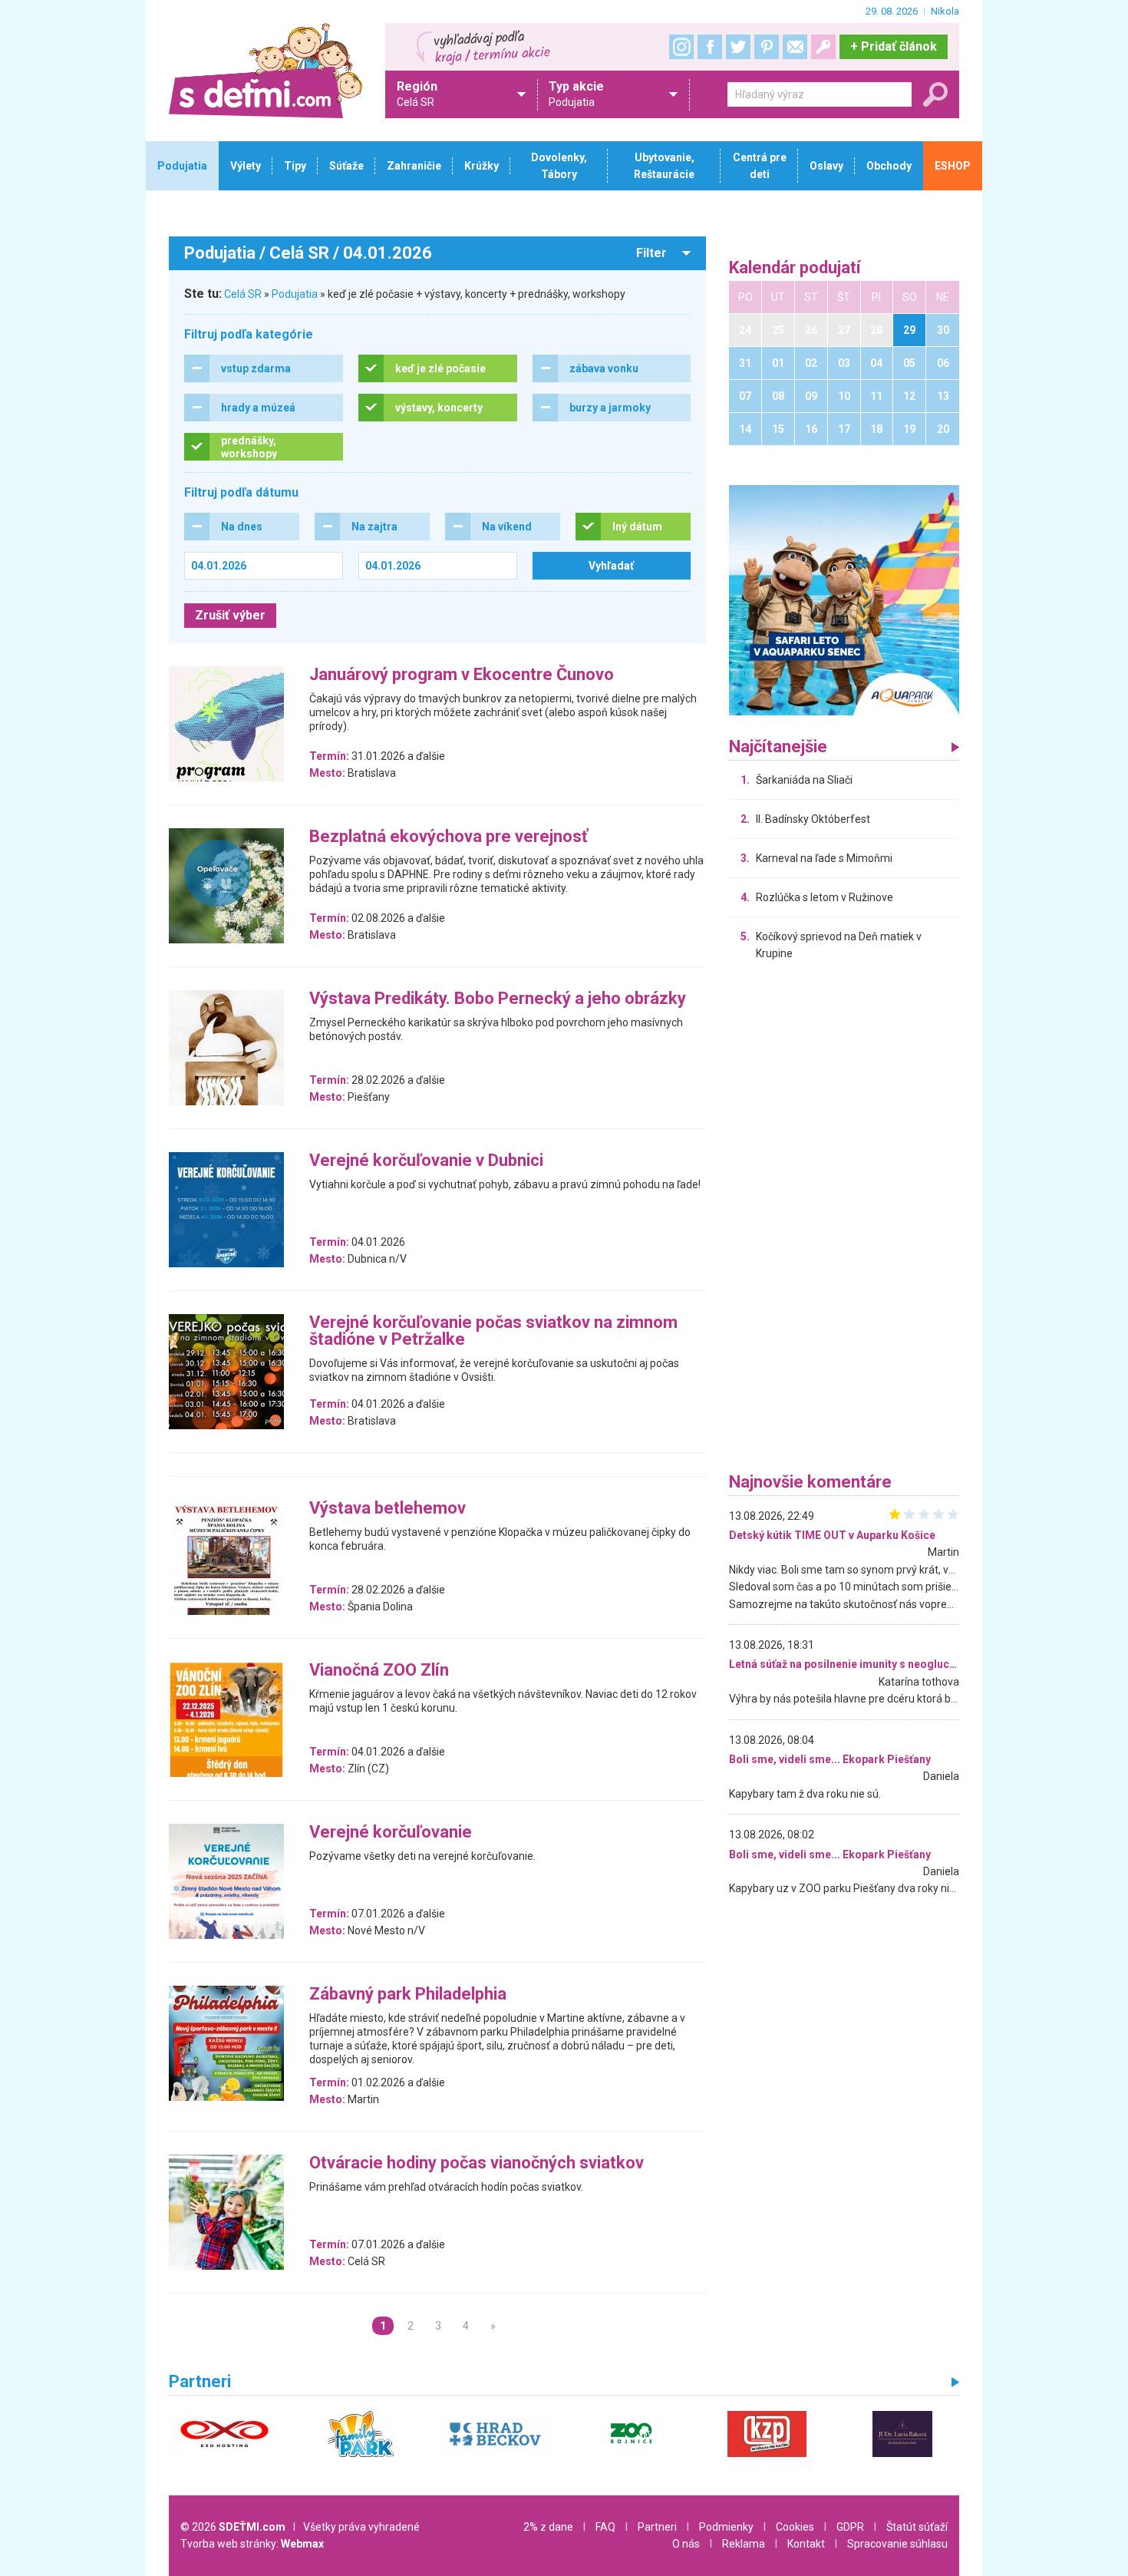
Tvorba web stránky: (252, 2544)
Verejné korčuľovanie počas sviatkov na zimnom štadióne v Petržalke (493, 1331)
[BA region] (844, 599)
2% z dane (548, 2527)
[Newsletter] (795, 47)
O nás (686, 2544)
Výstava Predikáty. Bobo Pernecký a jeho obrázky (498, 999)
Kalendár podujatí (795, 268)
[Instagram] (681, 47)
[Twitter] (738, 47)
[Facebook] (710, 47)
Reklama (744, 2544)
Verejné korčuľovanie (391, 1833)
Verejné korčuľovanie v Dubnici (426, 1161)
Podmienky (726, 2527)
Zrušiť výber (230, 615)
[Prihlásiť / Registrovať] (823, 47)
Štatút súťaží (917, 2527)
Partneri (657, 2527)
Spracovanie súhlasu (897, 2544)
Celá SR (243, 294)
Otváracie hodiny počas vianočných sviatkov (477, 2163)
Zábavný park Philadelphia (408, 1995)
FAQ (605, 2527)
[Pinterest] (767, 47)
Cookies (795, 2527)
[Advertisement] (844, 1220)
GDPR (850, 2527)
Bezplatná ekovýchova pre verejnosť (449, 837)
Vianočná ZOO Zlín (379, 1671)
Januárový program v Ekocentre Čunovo (462, 675)
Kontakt (806, 2544)
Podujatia (295, 294)
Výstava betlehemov (388, 1509)
